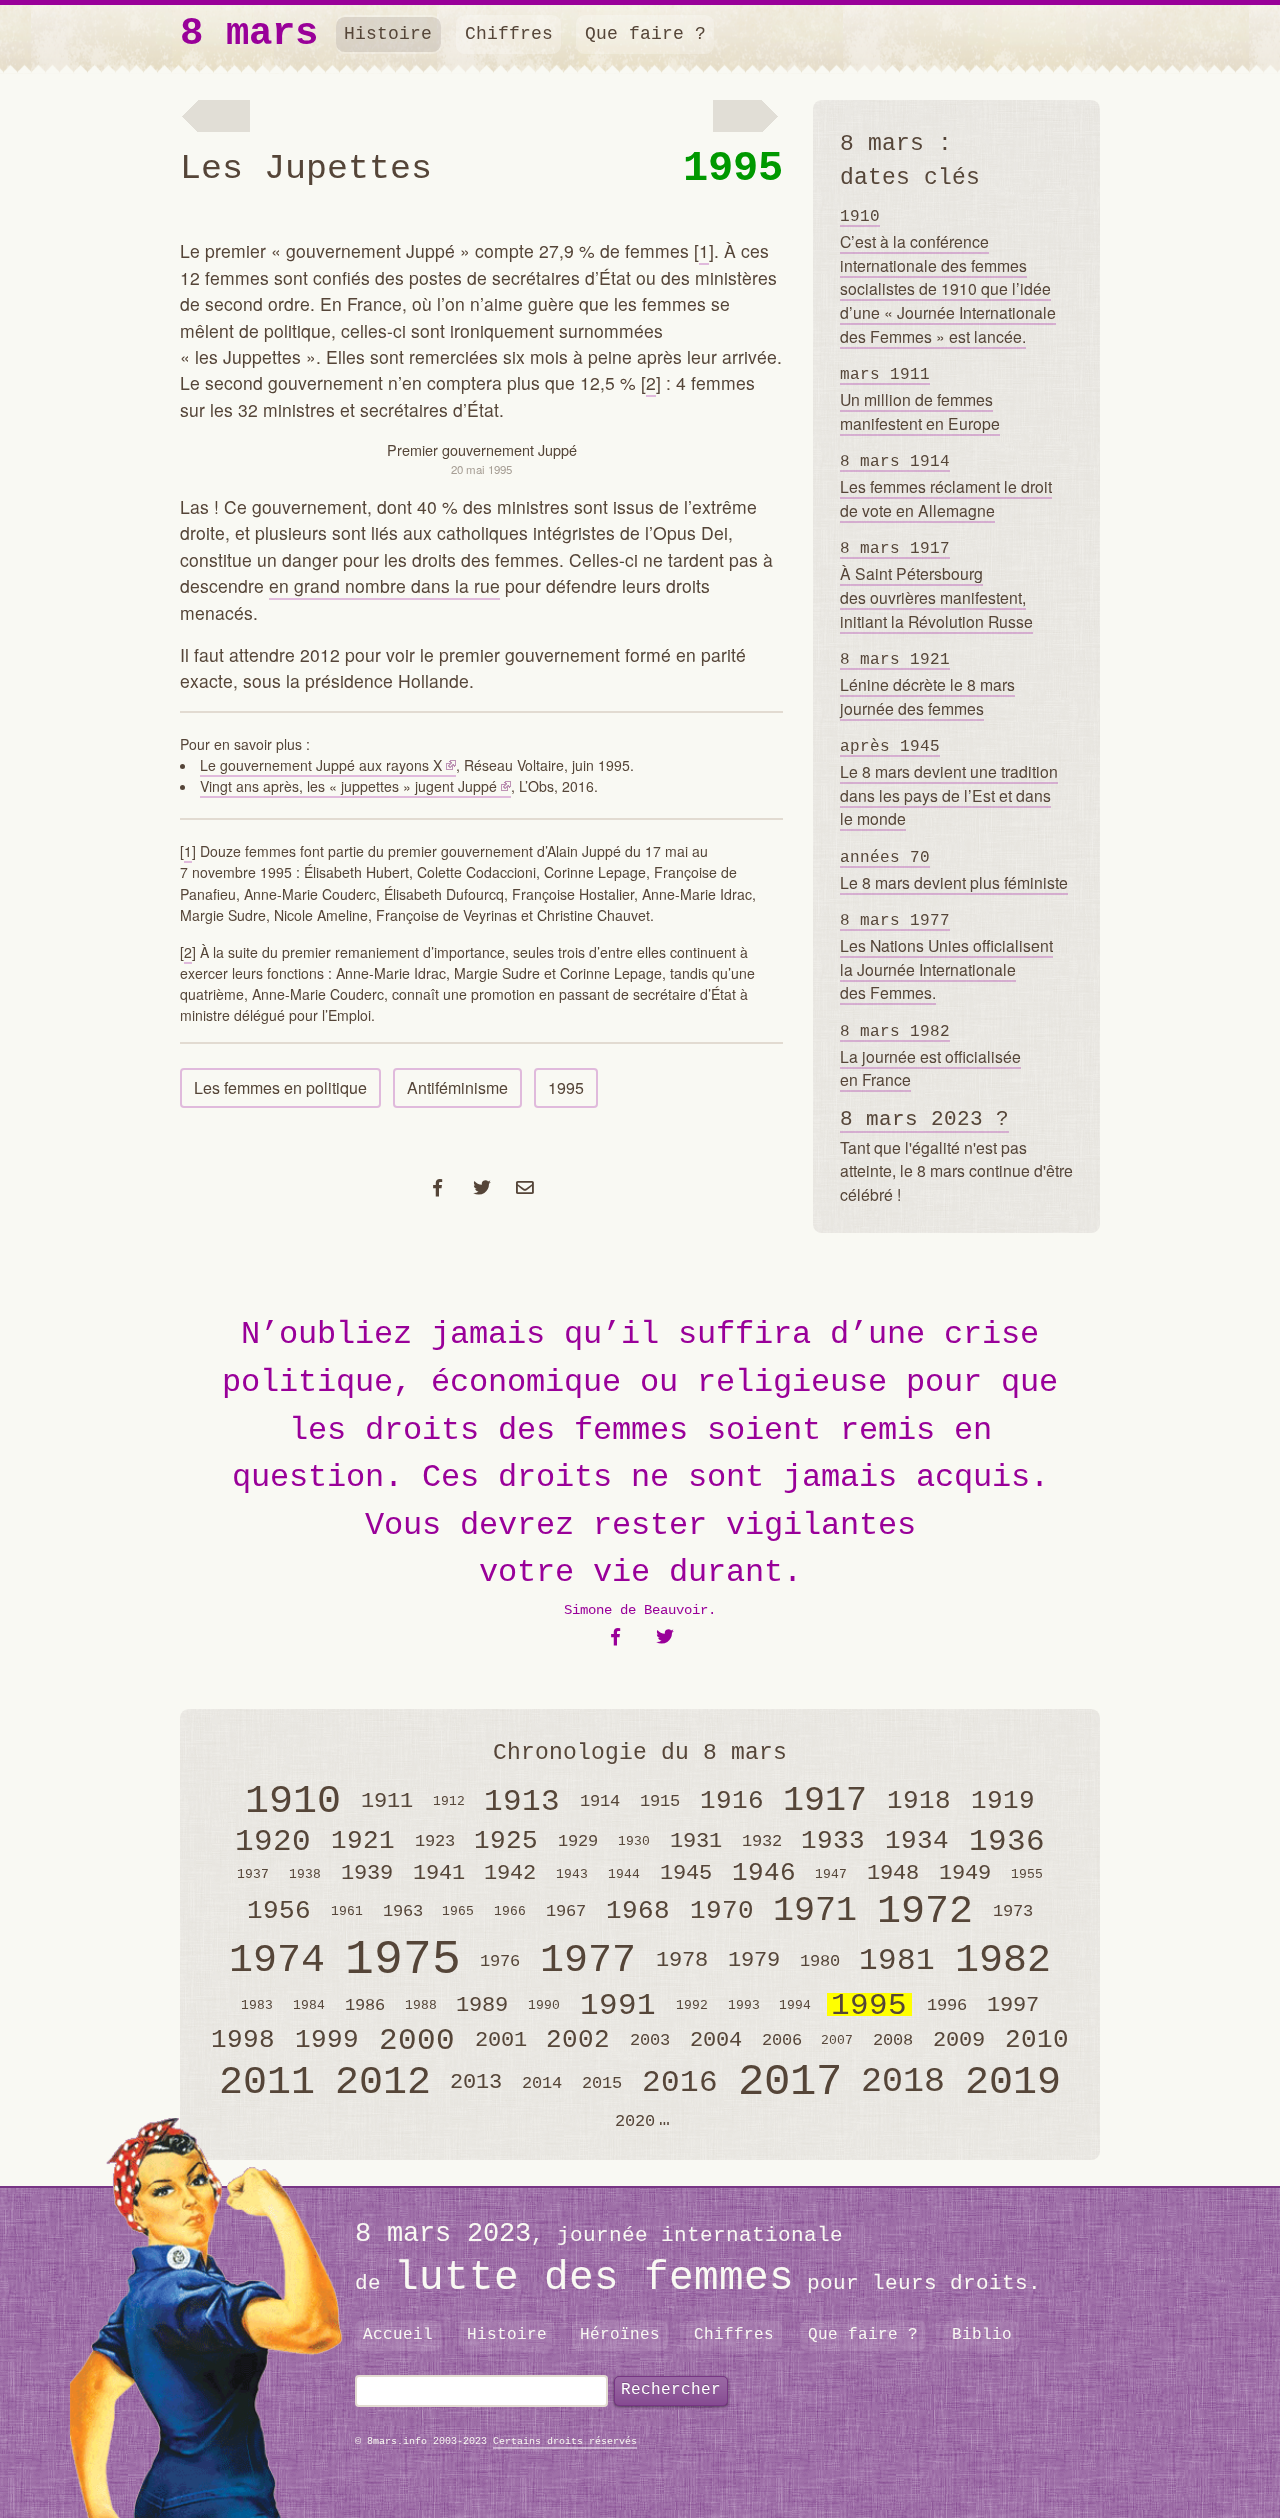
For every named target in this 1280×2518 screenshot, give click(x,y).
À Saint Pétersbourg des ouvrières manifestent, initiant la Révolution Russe (936, 585)
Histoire (388, 34)
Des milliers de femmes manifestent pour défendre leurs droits (748, 117)
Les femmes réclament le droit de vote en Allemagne (946, 487)
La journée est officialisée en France (930, 1057)
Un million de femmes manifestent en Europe (920, 400)
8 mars (249, 34)
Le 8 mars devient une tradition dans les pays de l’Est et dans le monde (949, 783)
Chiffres (509, 34)
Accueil (398, 2335)
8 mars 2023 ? (924, 1119)
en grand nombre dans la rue (384, 585)
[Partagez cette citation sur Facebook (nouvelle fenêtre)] (615, 1637)
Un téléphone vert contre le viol (215, 117)
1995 (733, 169)
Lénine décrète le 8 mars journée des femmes (927, 685)
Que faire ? (645, 34)
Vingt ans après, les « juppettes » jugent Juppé (348, 786)
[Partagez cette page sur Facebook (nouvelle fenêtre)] (438, 1186)
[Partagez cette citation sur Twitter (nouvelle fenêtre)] (665, 1637)
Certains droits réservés (565, 2441)
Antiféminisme (457, 1087)
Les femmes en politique (280, 1087)
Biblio (982, 2335)
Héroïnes (620, 2335)
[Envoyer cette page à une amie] (525, 1186)
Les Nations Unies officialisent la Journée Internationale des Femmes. (946, 957)
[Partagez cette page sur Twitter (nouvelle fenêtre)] (481, 1186)
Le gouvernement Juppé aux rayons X (321, 765)
